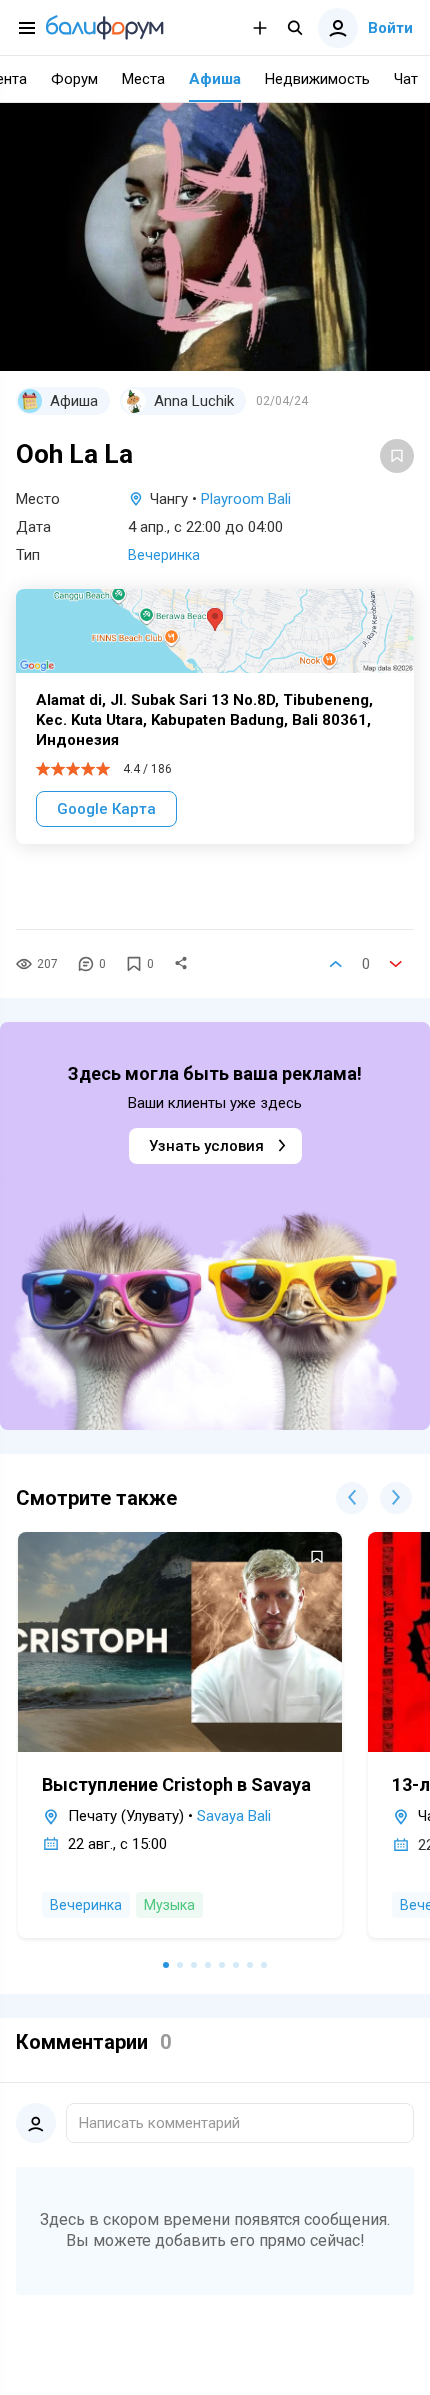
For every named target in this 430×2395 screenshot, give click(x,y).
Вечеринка (164, 555)
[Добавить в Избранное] (397, 456)
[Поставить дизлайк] (396, 964)
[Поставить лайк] (336, 964)
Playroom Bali (246, 499)
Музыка (169, 1905)
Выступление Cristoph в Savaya (176, 1784)
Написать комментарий (159, 2123)
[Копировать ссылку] (181, 964)
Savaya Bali (234, 1816)
